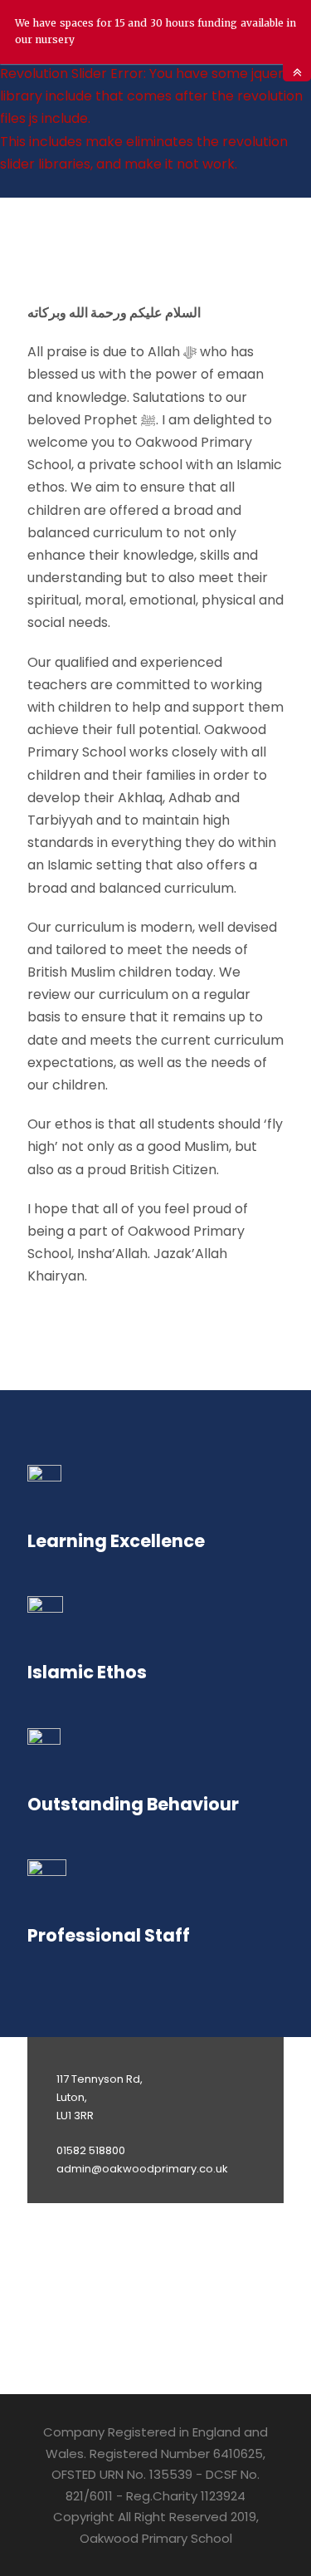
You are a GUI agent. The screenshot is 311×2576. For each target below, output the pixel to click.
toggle (297, 73)
